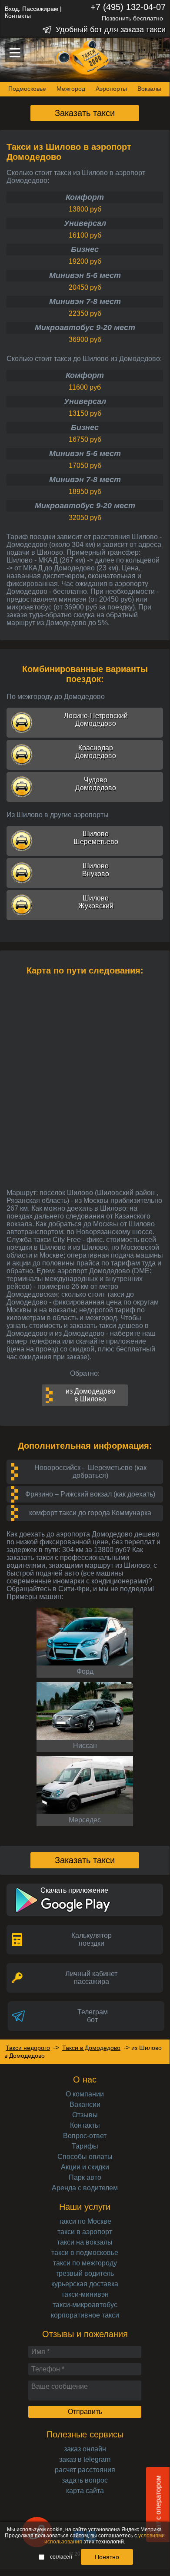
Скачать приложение (74, 1890)
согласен (61, 2557)
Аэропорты (111, 89)
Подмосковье (27, 89)
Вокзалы (149, 89)
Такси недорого (28, 2048)
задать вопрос (85, 2480)
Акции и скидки (85, 2167)
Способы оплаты (85, 2157)
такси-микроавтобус (85, 2305)
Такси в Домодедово (91, 2048)
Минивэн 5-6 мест (85, 275)
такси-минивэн (85, 2294)
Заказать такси (85, 113)
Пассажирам (40, 9)
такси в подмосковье (85, 2253)
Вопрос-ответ (85, 2136)
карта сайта (85, 2491)
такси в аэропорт (85, 2232)
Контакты (18, 16)
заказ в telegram (85, 2459)
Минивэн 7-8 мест (85, 301)
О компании (85, 2094)
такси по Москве (85, 2221)
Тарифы (85, 2146)
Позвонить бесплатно (132, 18)
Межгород (71, 89)
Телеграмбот (93, 2016)
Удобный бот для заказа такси (111, 30)
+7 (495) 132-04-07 (128, 7)
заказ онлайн (85, 2449)
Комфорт (85, 197)
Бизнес (85, 249)
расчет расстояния (85, 2470)
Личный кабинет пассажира (91, 1978)
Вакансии (85, 2104)
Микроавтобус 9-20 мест (85, 328)
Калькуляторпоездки (92, 1939)
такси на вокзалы (85, 2242)
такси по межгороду (85, 2263)
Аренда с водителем (85, 2188)
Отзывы (85, 2115)
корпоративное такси (85, 2315)
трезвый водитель (85, 2273)
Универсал (85, 223)
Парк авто (85, 2177)
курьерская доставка (85, 2284)
